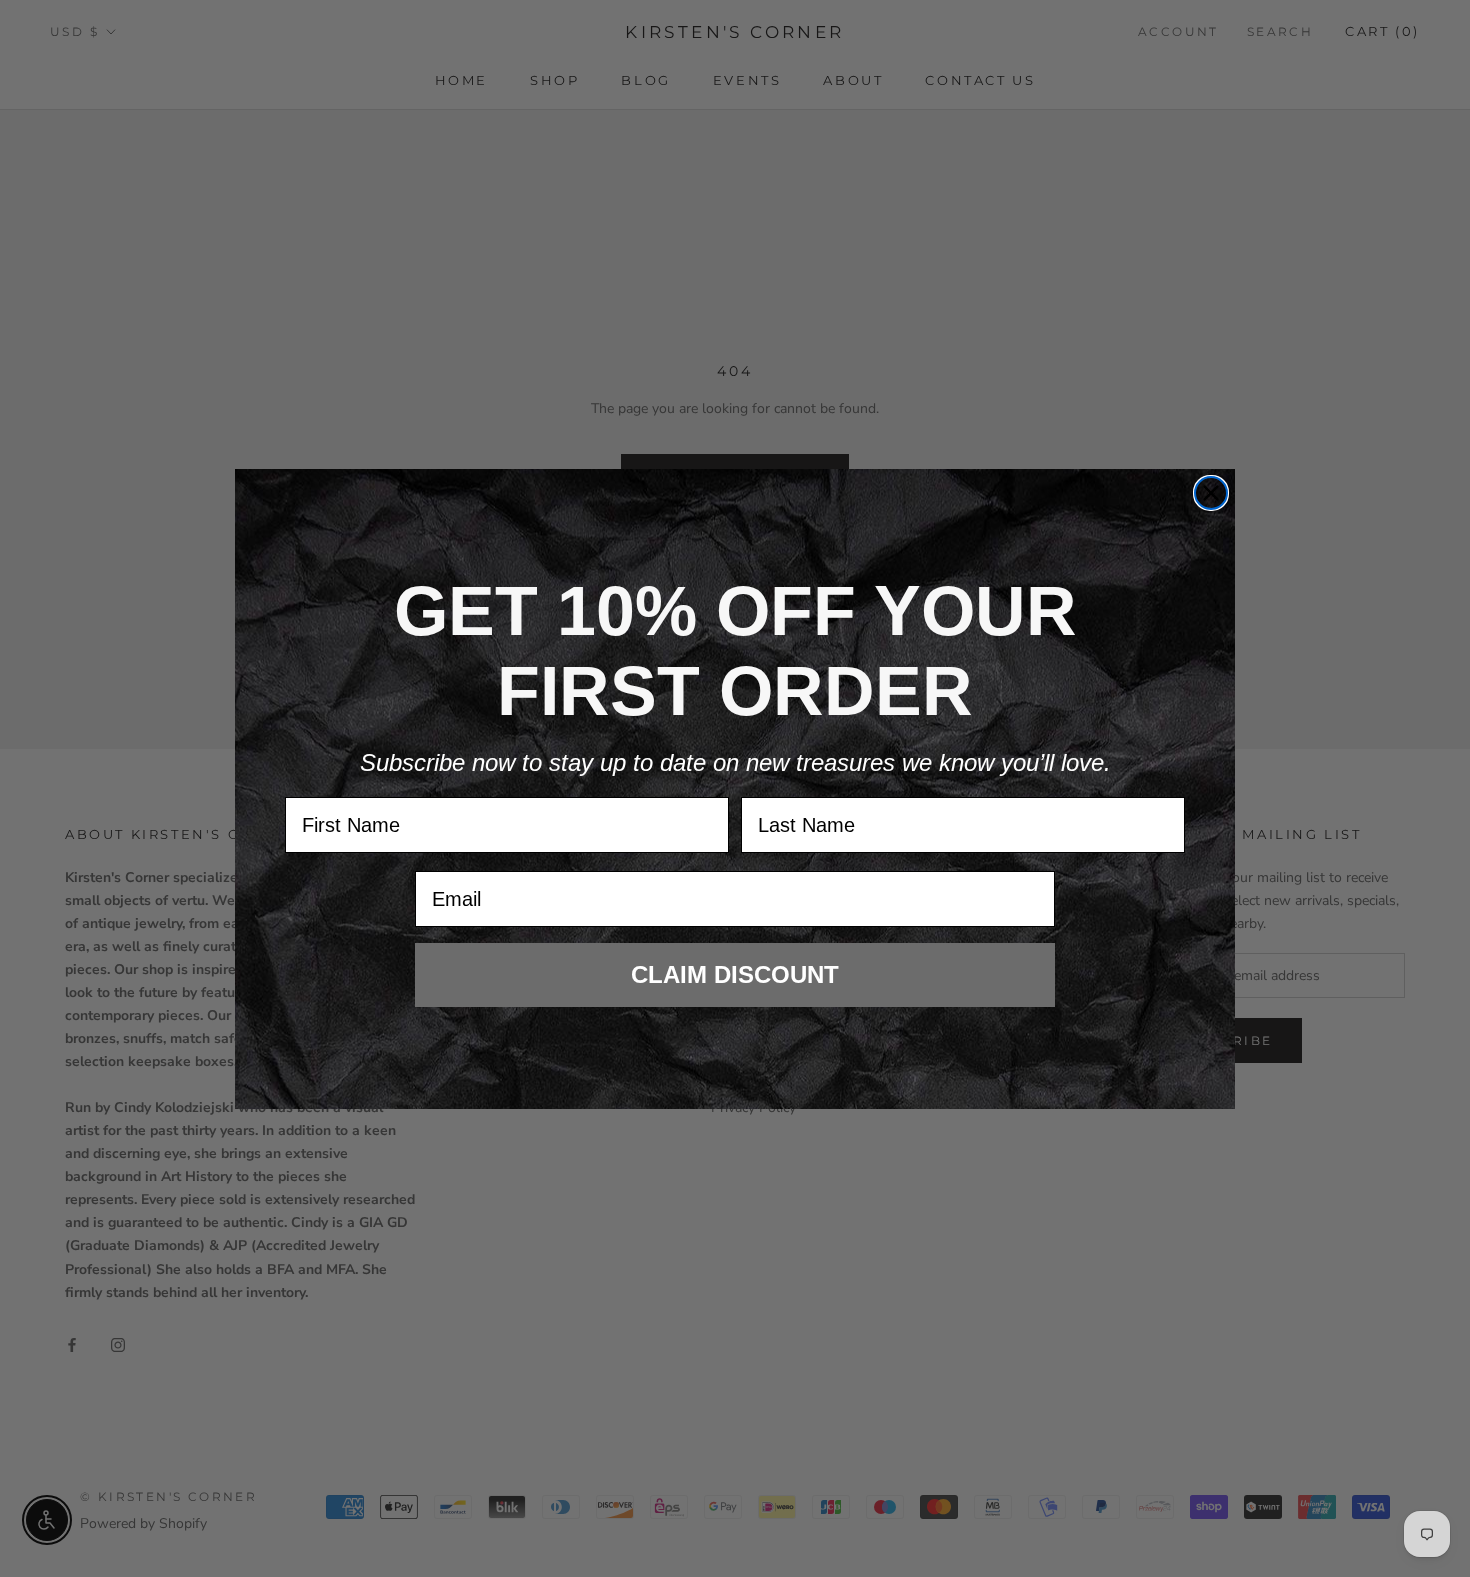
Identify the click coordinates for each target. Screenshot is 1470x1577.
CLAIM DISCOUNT (735, 974)
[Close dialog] (1211, 493)
